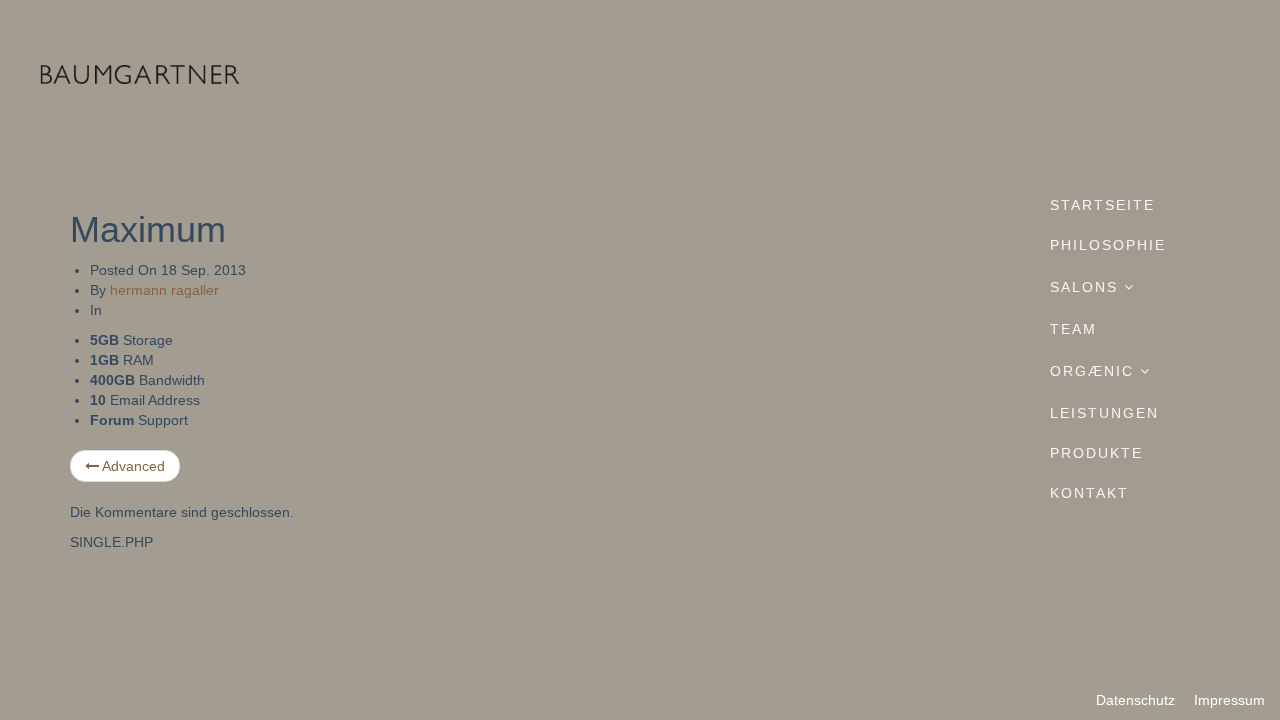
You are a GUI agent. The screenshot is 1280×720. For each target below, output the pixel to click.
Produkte (1096, 453)
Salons (1087, 287)
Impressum (1229, 700)
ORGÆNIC (1095, 371)
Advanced (132, 466)
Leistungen (1104, 413)
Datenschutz (1135, 700)
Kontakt (1089, 493)
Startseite (1102, 205)
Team (1073, 329)
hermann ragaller (164, 290)
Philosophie (1108, 245)
